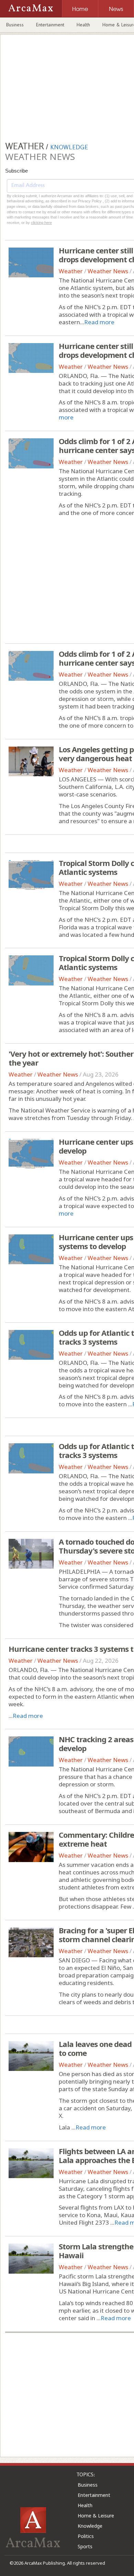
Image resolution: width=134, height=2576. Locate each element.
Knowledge (90, 2526)
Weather (71, 271)
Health (83, 25)
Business (15, 25)
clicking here (41, 223)
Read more (99, 322)
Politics (86, 2536)
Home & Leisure (96, 2516)
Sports (85, 2546)
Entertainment (50, 25)
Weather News (108, 271)
